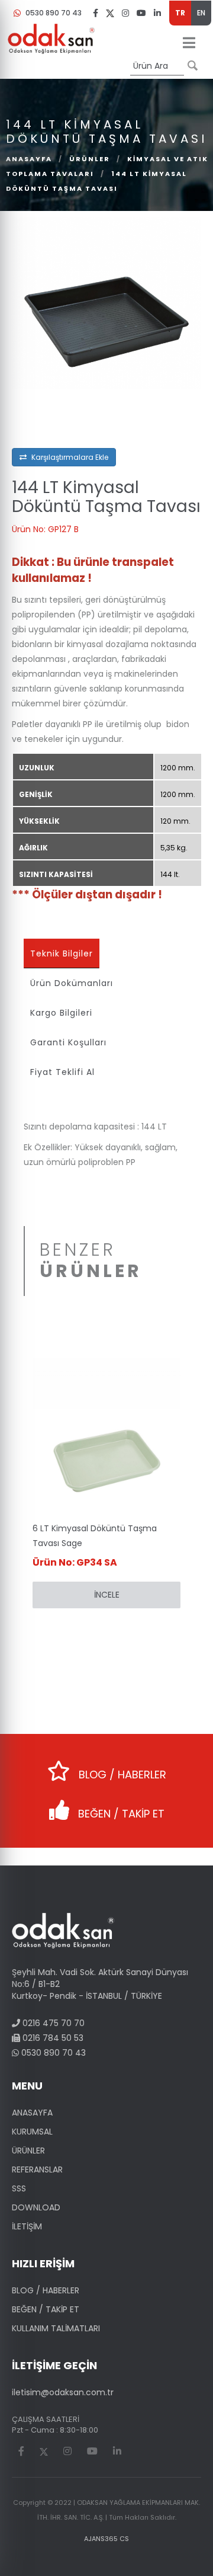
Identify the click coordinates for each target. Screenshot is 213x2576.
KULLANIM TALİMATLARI (56, 2328)
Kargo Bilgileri (61, 1013)
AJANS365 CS (106, 2539)
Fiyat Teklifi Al (62, 1072)
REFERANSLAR (37, 2169)
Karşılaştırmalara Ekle (69, 457)
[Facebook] (96, 12)
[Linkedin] (157, 12)
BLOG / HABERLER (121, 1775)
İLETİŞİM (27, 2226)
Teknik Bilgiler (62, 953)
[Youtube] (141, 12)
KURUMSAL (32, 2132)
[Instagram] (125, 12)
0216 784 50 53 (52, 2038)
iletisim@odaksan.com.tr (63, 2392)
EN (201, 13)
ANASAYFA (32, 2113)
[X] (110, 13)
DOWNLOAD (36, 2207)
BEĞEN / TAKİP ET (120, 1814)
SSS (19, 2188)
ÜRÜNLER (90, 159)
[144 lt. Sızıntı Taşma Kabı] (106, 302)
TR (180, 13)
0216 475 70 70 (52, 2023)
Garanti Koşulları (68, 1042)
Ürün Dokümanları (72, 983)
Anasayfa (29, 159)
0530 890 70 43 (54, 13)
